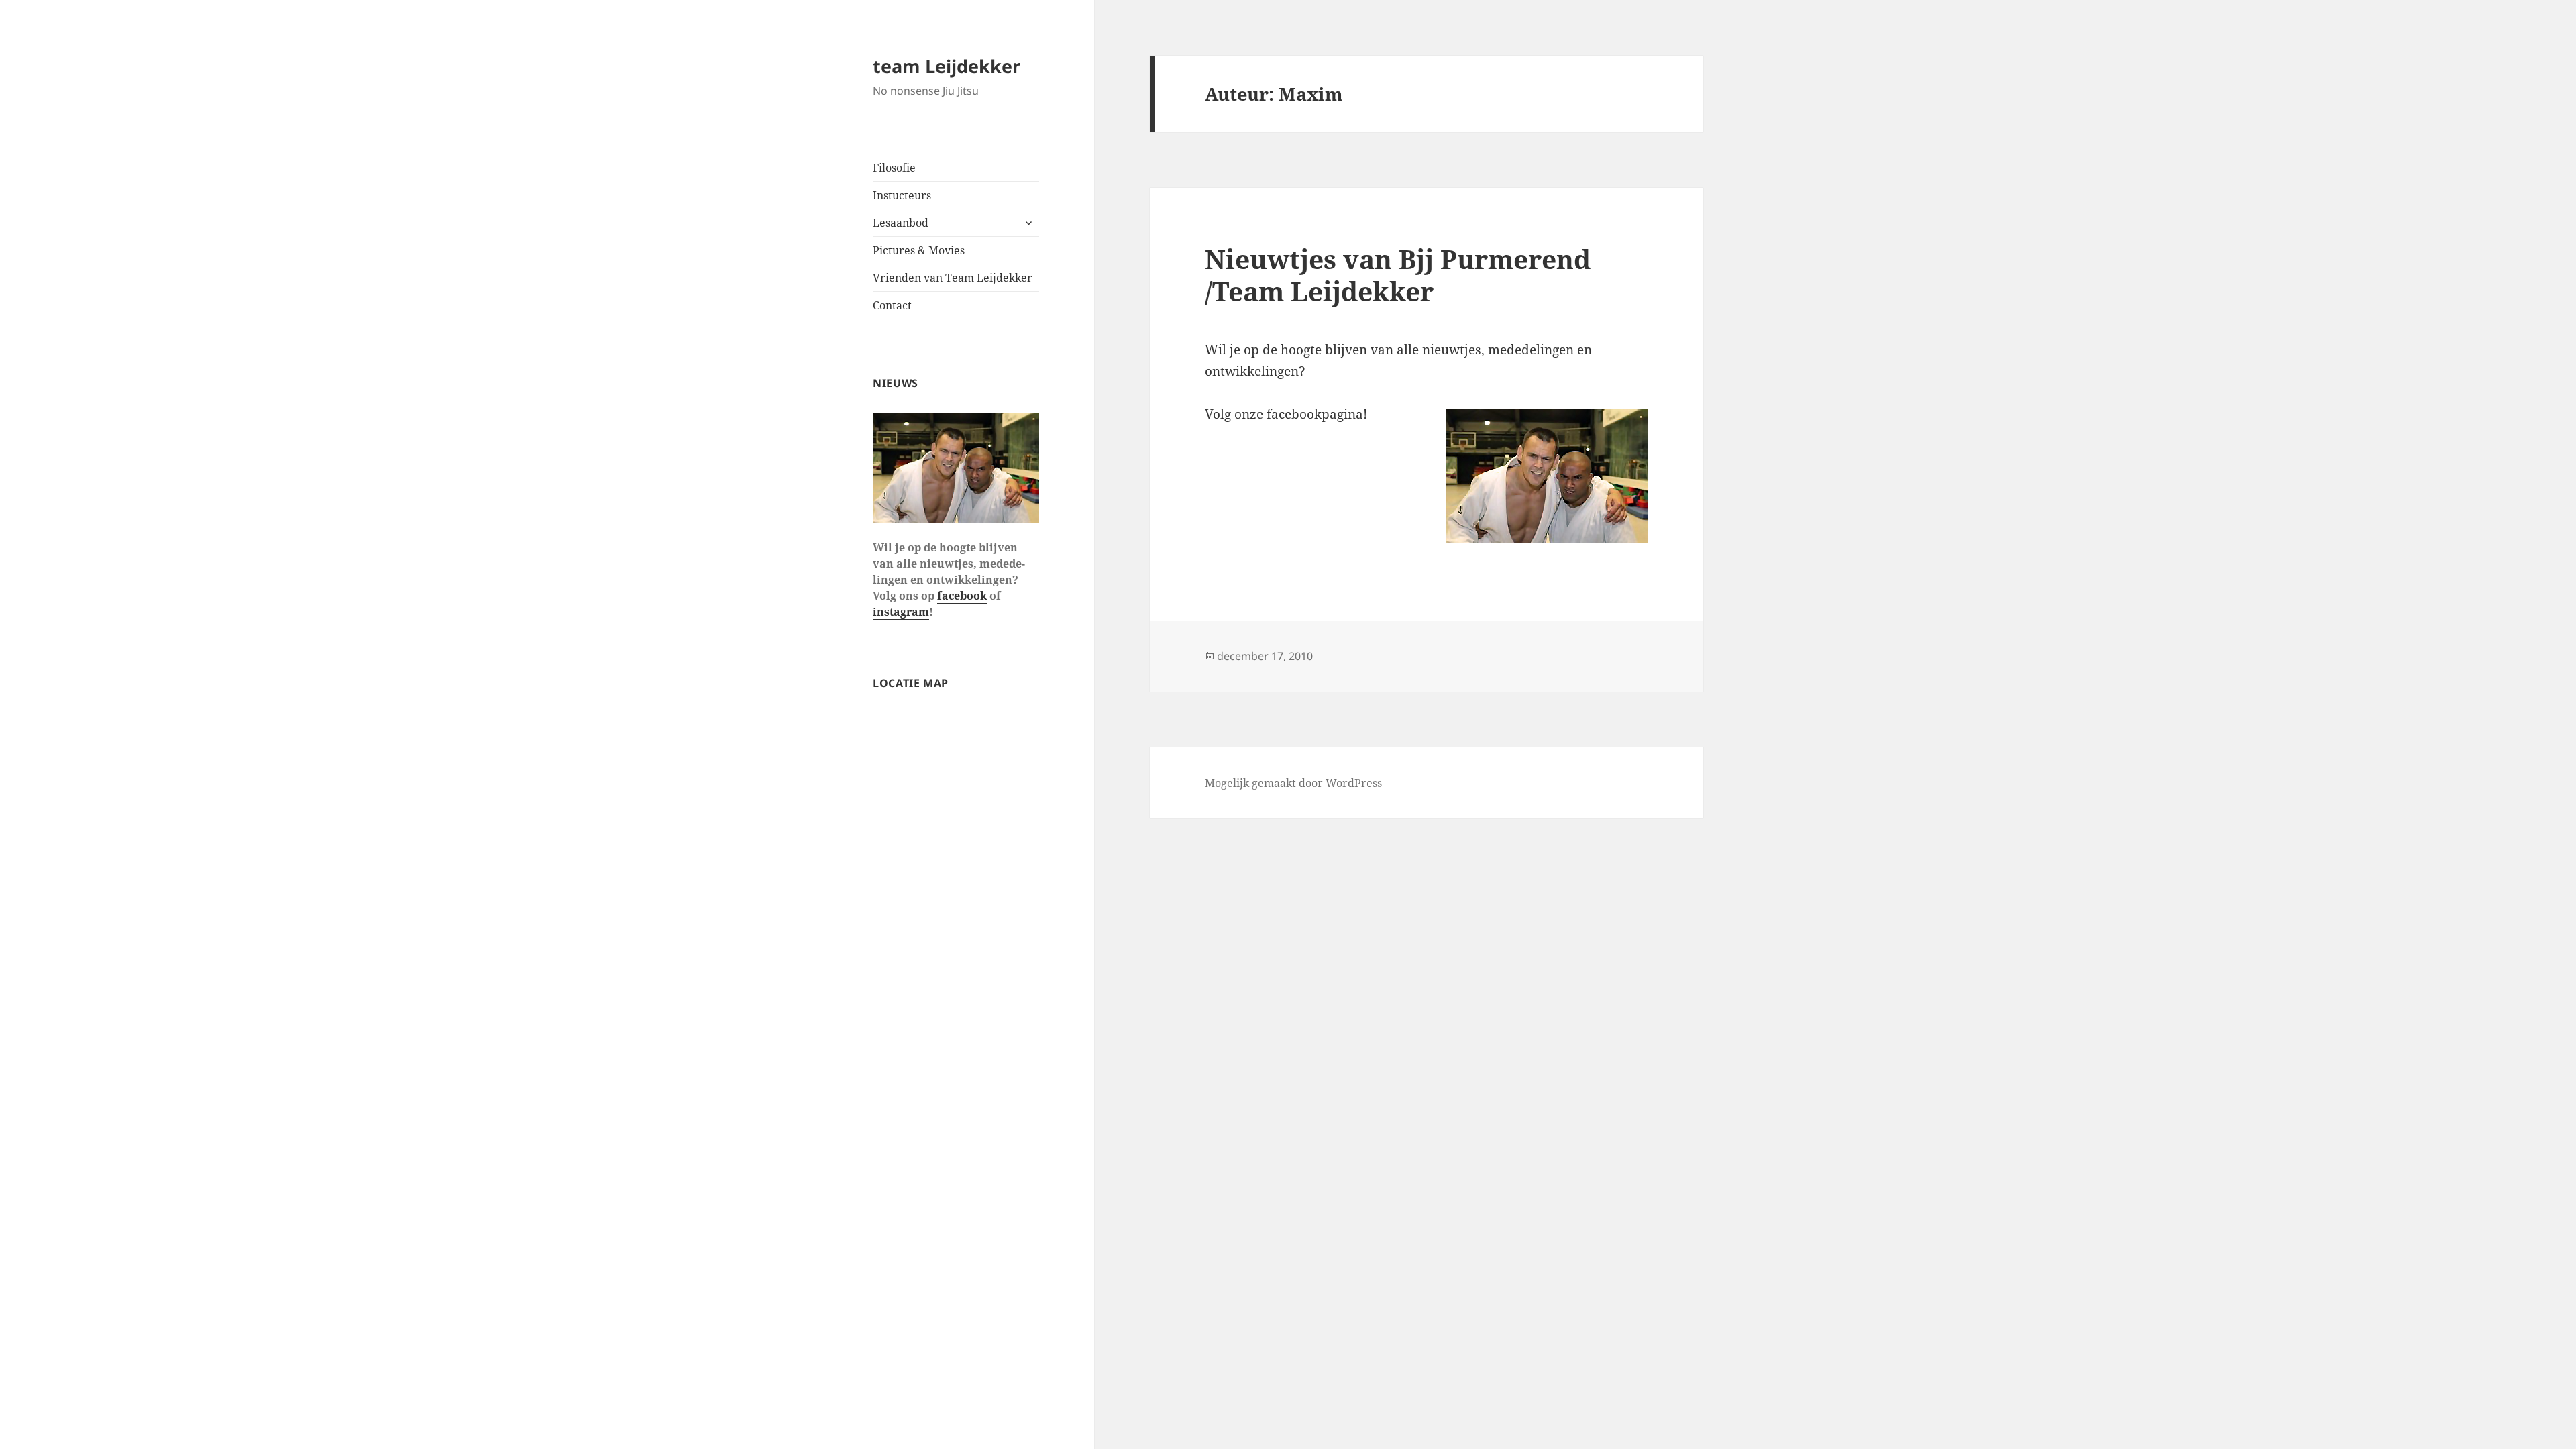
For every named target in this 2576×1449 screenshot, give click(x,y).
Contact (892, 305)
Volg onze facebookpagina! (1286, 414)
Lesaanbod (901, 223)
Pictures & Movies (919, 250)
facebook (962, 596)
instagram (901, 612)
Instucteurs (902, 195)
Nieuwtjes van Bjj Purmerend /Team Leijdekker (1398, 275)
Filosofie (894, 168)
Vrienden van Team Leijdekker (953, 278)
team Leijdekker (947, 66)
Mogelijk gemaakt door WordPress (1293, 783)
